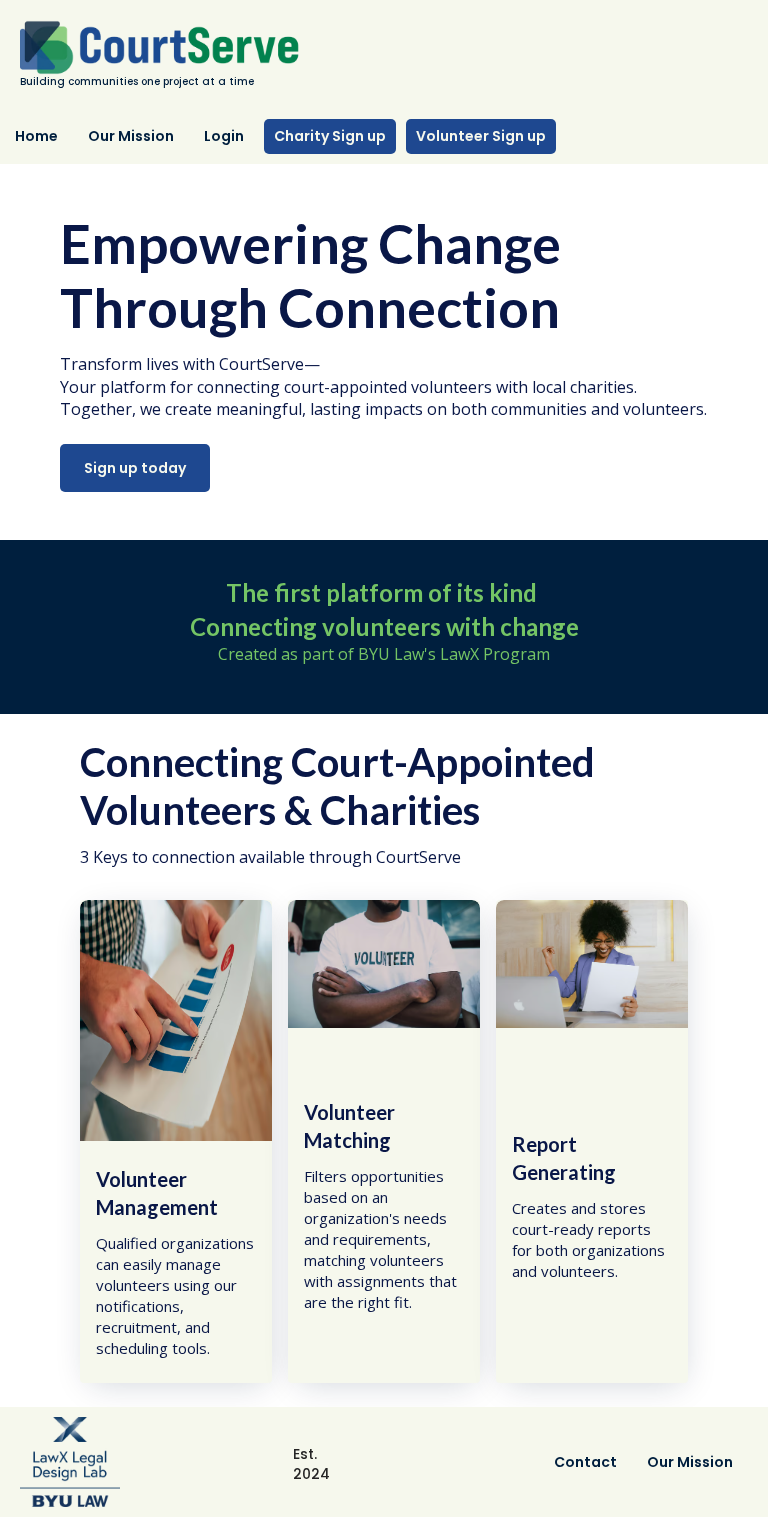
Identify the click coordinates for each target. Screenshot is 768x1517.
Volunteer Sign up (481, 136)
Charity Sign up (330, 136)
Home (36, 136)
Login (224, 136)
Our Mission (131, 136)
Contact (585, 1462)
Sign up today (135, 468)
